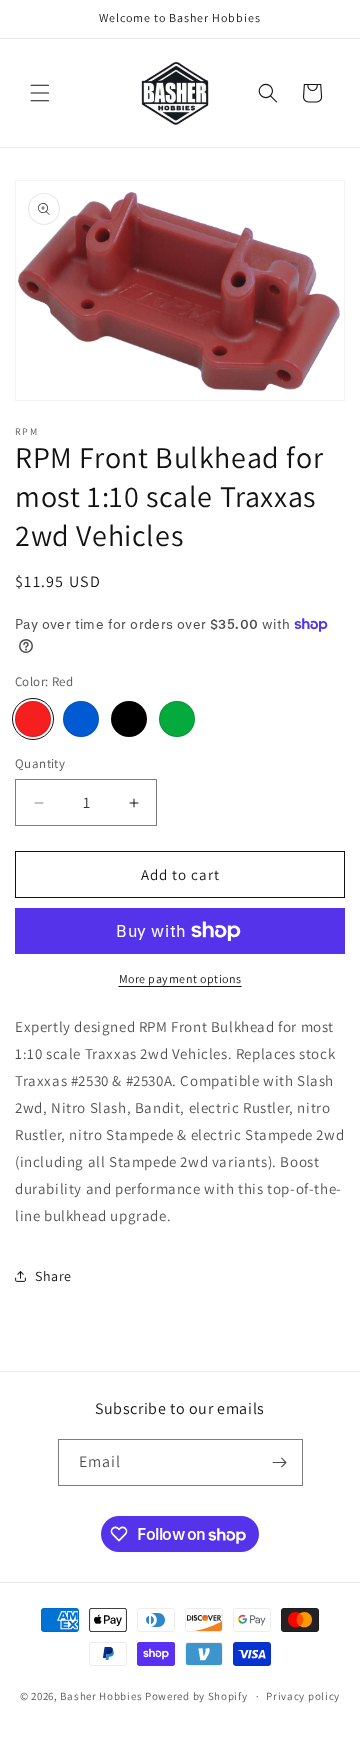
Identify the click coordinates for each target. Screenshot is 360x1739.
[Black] (129, 719)
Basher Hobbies (102, 1696)
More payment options (180, 978)
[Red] (33, 719)
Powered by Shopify (196, 1696)
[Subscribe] (280, 1462)
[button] (40, 93)
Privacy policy (303, 1696)
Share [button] (53, 1276)
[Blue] (81, 719)
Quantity (40, 763)
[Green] (177, 719)
